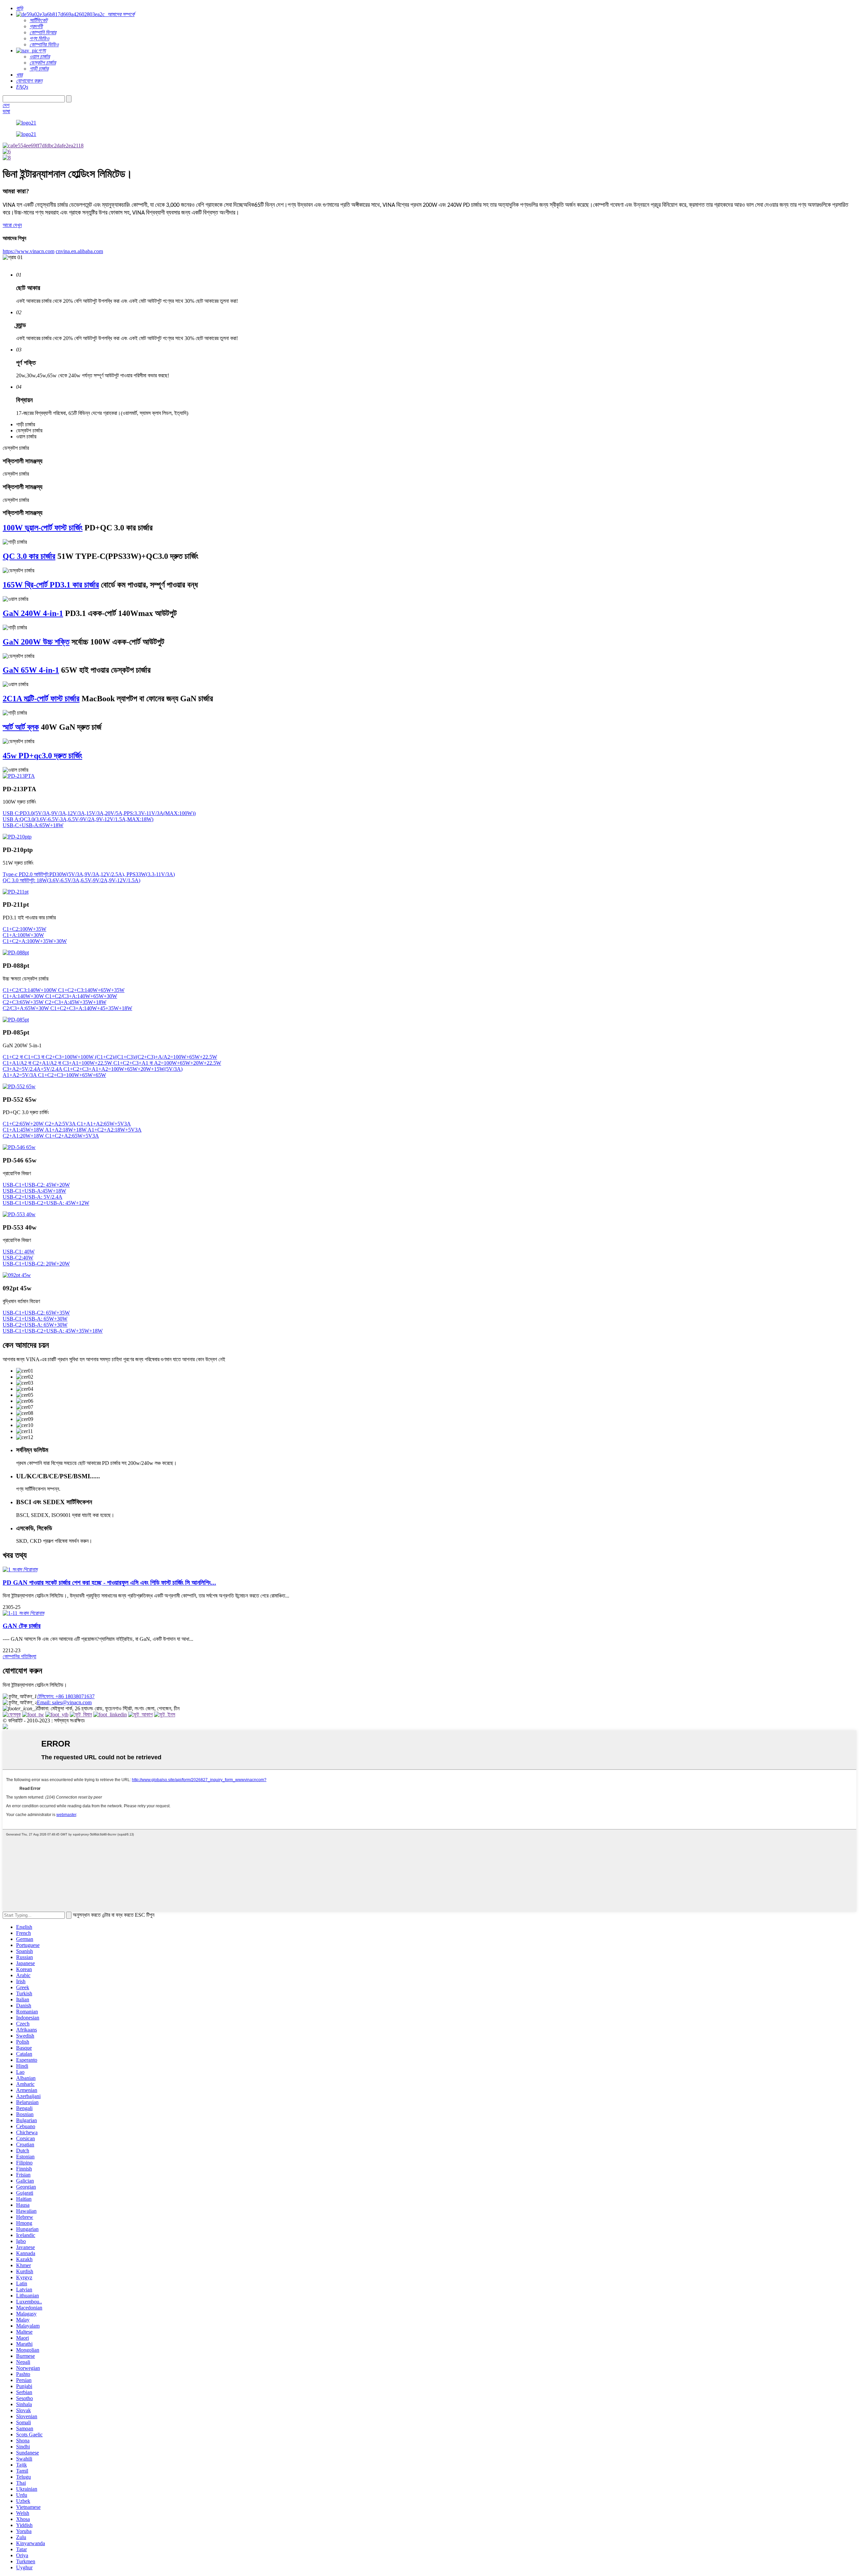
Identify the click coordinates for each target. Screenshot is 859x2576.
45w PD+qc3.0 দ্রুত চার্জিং (42, 756)
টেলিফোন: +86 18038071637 (66, 1696)
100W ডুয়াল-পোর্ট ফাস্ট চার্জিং (43, 528)
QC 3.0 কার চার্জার (29, 556)
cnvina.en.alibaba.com (79, 251)
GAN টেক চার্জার (22, 1626)
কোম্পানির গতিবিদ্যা (19, 1656)
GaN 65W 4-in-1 (31, 670)
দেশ (6, 105)
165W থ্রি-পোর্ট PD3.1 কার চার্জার (51, 585)
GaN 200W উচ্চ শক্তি (36, 642)
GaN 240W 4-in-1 (33, 613)
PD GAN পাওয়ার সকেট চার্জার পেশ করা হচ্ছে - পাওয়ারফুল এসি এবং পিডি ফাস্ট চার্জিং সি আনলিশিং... (109, 1583)
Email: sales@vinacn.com (64, 1702)
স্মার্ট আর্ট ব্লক (21, 727)
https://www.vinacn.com (29, 251)
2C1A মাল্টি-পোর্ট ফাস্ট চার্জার (41, 699)
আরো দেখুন (12, 225)
